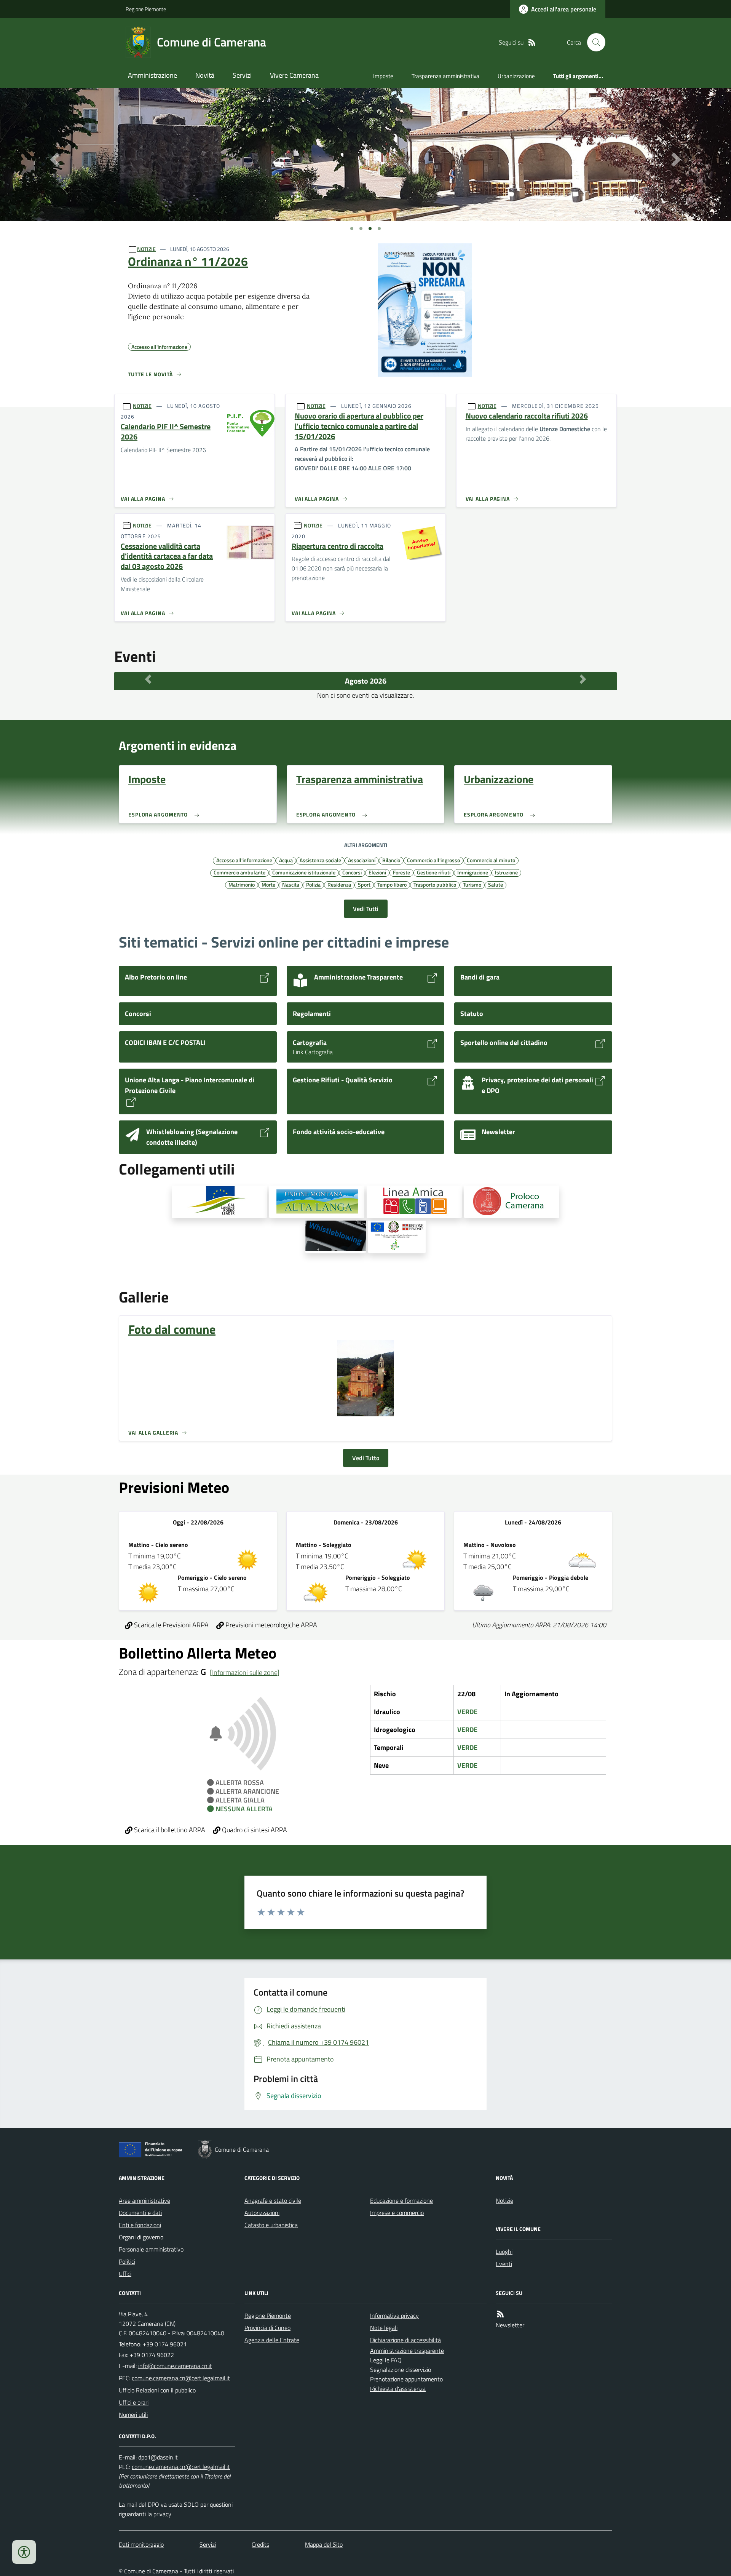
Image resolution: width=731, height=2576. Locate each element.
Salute (496, 884)
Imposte (383, 76)
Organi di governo (141, 2237)
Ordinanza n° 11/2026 (188, 261)
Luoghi (504, 2252)
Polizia (313, 884)
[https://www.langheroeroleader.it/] (219, 1202)
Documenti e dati (140, 2213)
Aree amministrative (144, 2200)
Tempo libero (392, 884)
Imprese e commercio (397, 2213)
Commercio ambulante (239, 872)
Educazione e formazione (401, 2200)
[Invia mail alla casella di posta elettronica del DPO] (158, 2457)
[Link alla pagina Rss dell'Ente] (500, 2314)
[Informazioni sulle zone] (245, 1672)
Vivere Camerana (294, 75)
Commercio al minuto (491, 860)
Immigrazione (473, 872)
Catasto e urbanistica (271, 2225)
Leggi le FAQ (386, 2360)
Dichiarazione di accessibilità (405, 2340)
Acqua (286, 860)
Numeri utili (133, 2415)
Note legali (384, 2328)
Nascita (291, 884)
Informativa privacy (394, 2316)
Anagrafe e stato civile (273, 2200)
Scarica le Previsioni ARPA (171, 1625)
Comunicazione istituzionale (304, 872)
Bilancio (391, 860)
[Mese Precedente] (148, 679)
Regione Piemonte (146, 9)
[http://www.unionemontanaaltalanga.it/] (317, 1202)
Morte (268, 884)
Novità (205, 75)
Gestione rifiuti (434, 872)
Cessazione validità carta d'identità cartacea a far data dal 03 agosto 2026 (167, 556)
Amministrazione (152, 75)
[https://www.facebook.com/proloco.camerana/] (512, 1202)
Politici (127, 2261)
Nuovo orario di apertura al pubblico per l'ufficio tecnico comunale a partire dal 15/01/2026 (359, 426)
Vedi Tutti (366, 909)
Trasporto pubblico (435, 884)
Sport (364, 884)
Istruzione (506, 872)
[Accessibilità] (24, 2552)
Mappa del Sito (324, 2544)
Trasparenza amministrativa (445, 76)
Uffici (125, 2274)
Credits (260, 2544)
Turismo (472, 884)
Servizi (242, 75)
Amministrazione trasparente (407, 2351)
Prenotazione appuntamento (406, 2379)
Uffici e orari (134, 2402)
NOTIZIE (146, 249)
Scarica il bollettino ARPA (169, 1830)
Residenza (339, 884)
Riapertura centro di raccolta (338, 546)
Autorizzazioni (262, 2213)
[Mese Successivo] (583, 679)
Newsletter (510, 2325)
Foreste (401, 872)
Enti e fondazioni (140, 2225)
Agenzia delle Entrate (272, 2340)
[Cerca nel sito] (593, 42)
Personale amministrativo (151, 2249)
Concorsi (352, 872)
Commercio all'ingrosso (433, 860)
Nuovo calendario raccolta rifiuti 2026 (527, 416)
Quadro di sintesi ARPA (254, 1830)
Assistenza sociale (320, 860)
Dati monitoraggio (141, 2544)
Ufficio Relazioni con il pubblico (157, 2390)
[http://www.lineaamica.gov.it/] (414, 1202)
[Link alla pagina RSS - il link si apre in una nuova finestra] (532, 42)
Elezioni (377, 872)
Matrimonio (242, 884)
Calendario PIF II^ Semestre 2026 (166, 432)
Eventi (504, 2264)
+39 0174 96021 (165, 2344)
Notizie (504, 2200)
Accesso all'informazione (244, 860)
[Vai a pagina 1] (352, 229)
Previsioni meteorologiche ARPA (271, 1625)
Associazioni (362, 860)
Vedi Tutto (366, 1458)
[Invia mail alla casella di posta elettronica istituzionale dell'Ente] (175, 2366)
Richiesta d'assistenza (398, 2389)
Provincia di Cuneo (267, 2328)
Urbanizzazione (516, 76)
